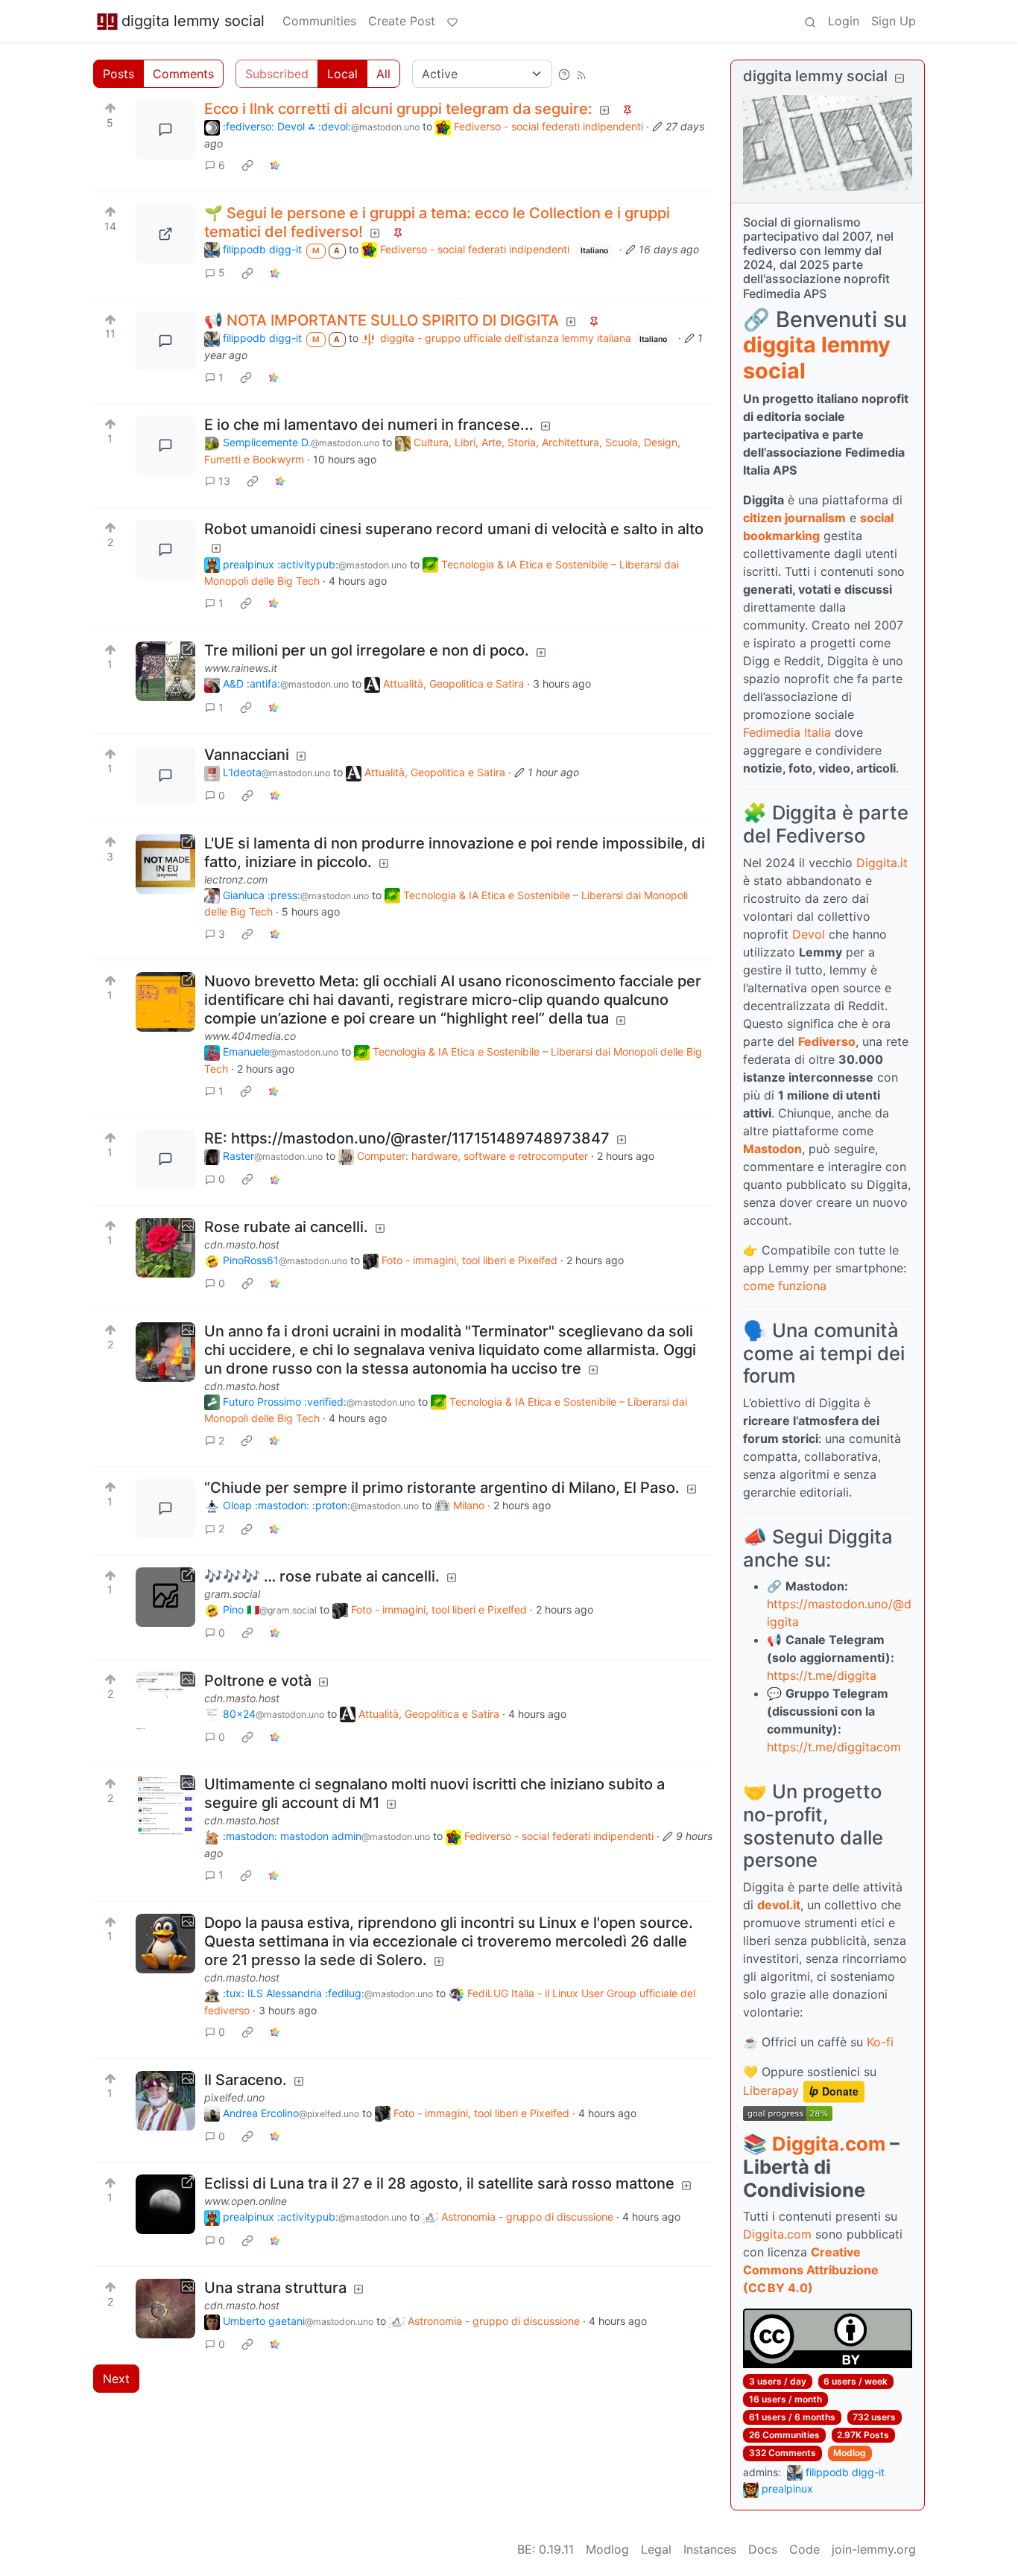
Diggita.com (829, 2144)
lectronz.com (236, 879)
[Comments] (165, 130)
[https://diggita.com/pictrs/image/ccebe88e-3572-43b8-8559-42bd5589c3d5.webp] (165, 234)
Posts (118, 74)
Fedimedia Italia (787, 732)
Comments (183, 74)
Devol (809, 934)
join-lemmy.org (874, 2549)
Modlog (850, 2453)
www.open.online (246, 2201)
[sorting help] (564, 74)
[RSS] (581, 74)
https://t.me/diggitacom (834, 1747)
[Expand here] (165, 1248)
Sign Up (894, 21)
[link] (247, 165)
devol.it (779, 1905)
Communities (319, 21)
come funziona (785, 1286)
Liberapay (771, 2091)
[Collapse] (900, 78)
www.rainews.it (241, 668)
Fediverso (827, 1041)
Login (844, 21)
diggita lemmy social (193, 21)
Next (116, 2379)
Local (342, 74)
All (383, 74)
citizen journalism (794, 518)
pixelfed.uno (234, 2097)
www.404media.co (250, 1036)
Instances (710, 2549)
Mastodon (772, 1149)
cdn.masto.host (242, 1244)
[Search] (810, 21)
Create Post (402, 21)
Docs (763, 2549)
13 (224, 481)
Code (804, 2549)
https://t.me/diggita (822, 1675)
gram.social (232, 1594)
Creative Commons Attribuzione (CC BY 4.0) (811, 2270)
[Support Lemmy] (452, 21)
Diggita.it (882, 863)
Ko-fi (880, 2042)
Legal (656, 2549)
